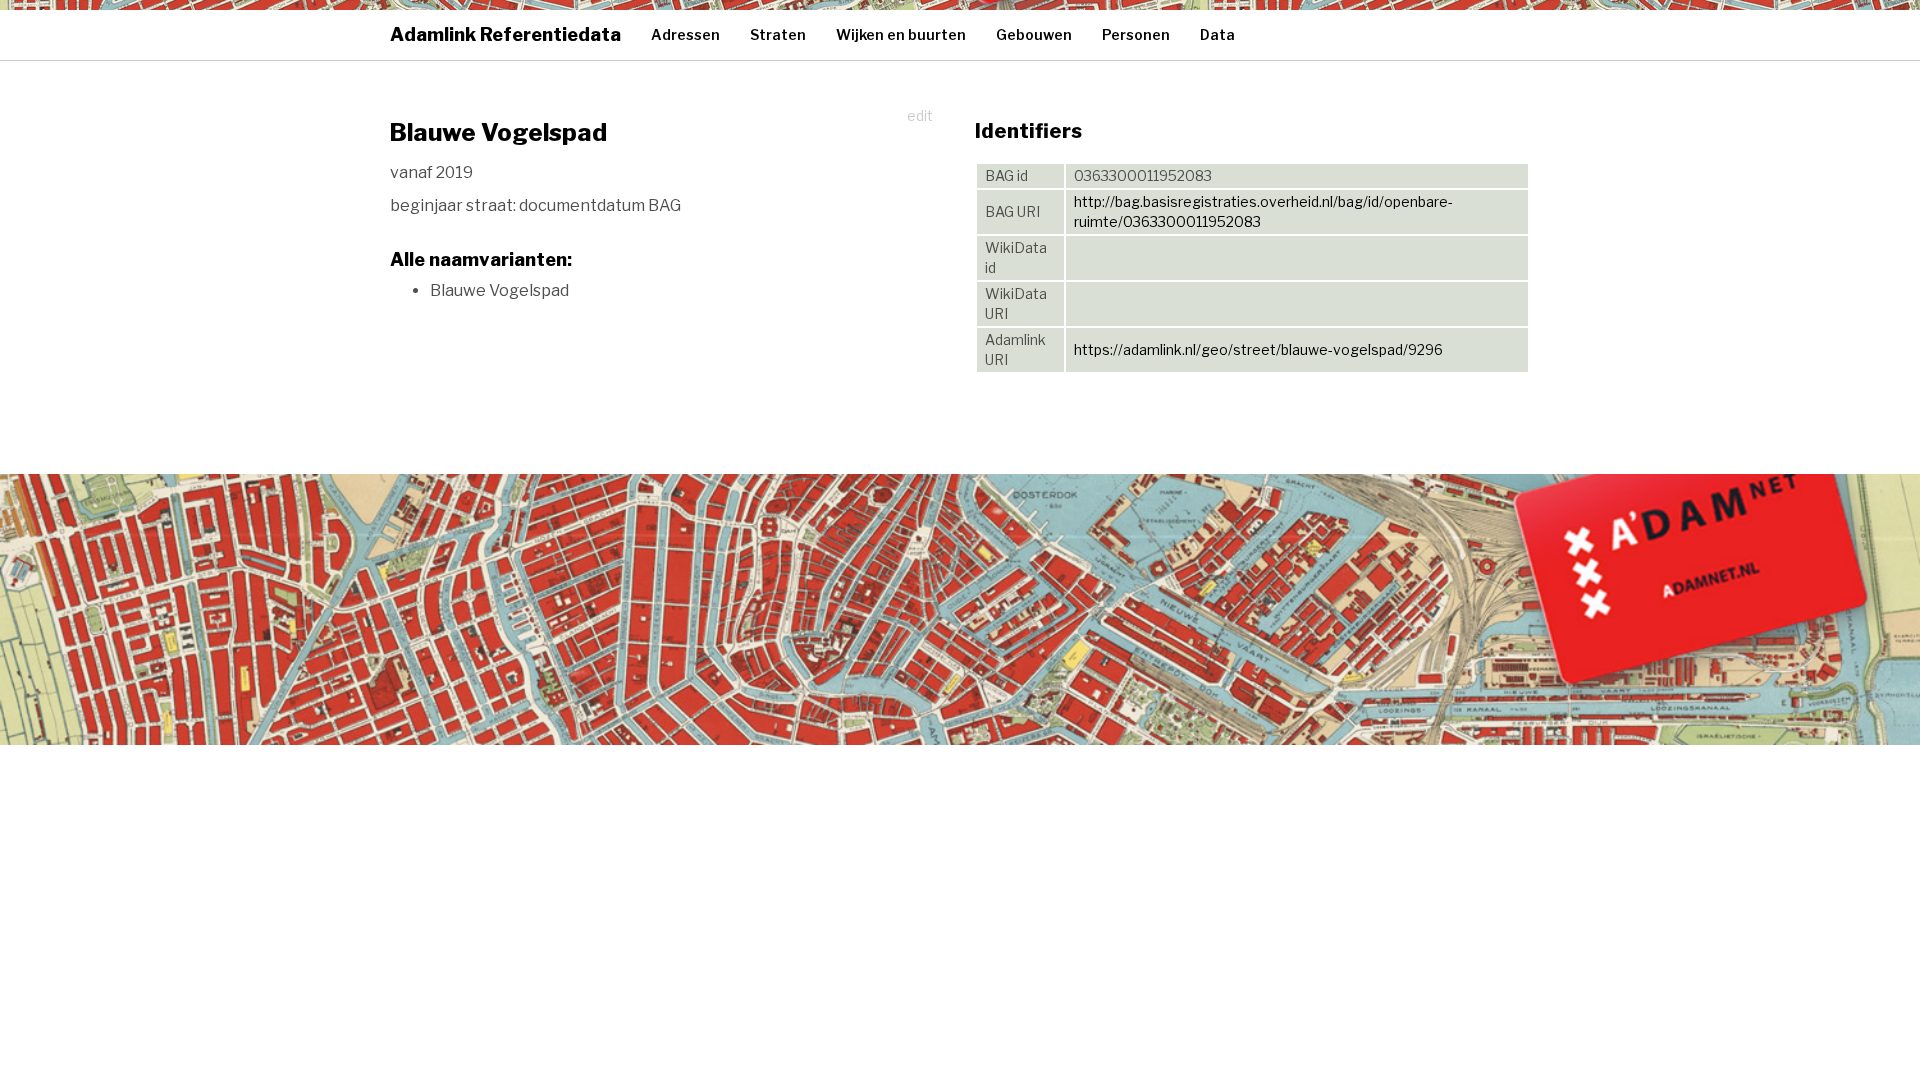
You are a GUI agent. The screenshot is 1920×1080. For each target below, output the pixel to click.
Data (1217, 34)
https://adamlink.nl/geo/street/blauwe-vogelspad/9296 (1258, 349)
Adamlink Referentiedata (505, 34)
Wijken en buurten (901, 34)
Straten (778, 34)
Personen (1136, 34)
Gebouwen (1034, 34)
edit (920, 115)
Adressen (685, 34)
